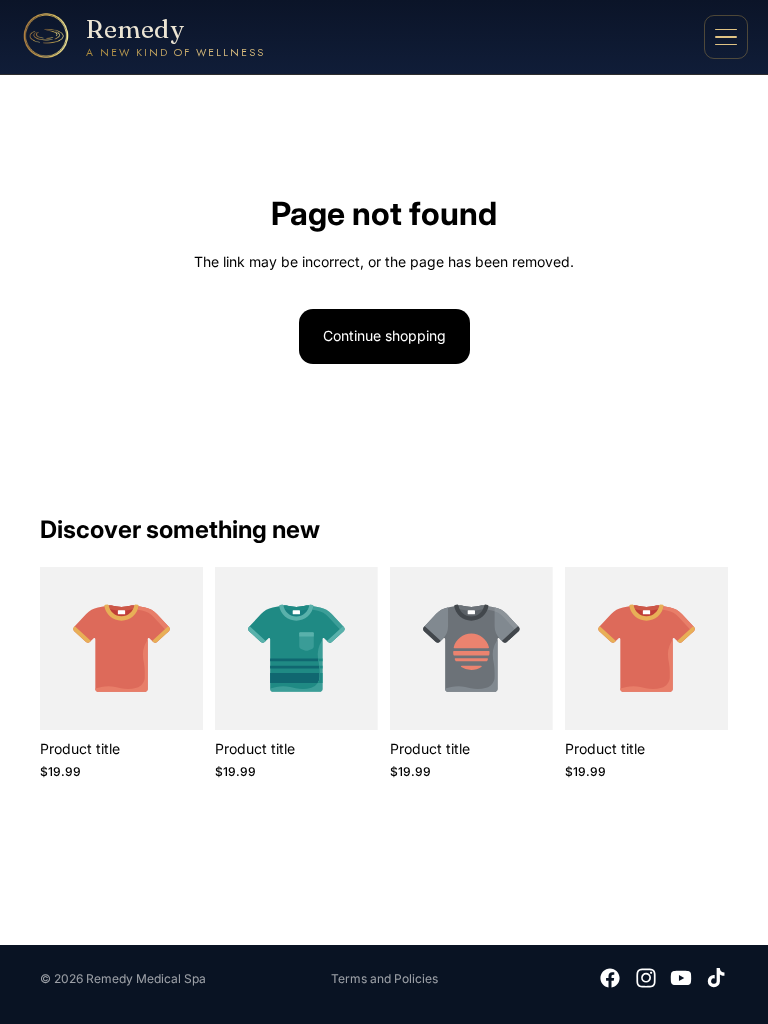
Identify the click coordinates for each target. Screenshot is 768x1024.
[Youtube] (681, 978)
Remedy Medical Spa (146, 978)
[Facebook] (610, 978)
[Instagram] (646, 978)
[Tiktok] (716, 978)
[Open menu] (726, 37)
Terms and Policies (384, 978)
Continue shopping (384, 335)
